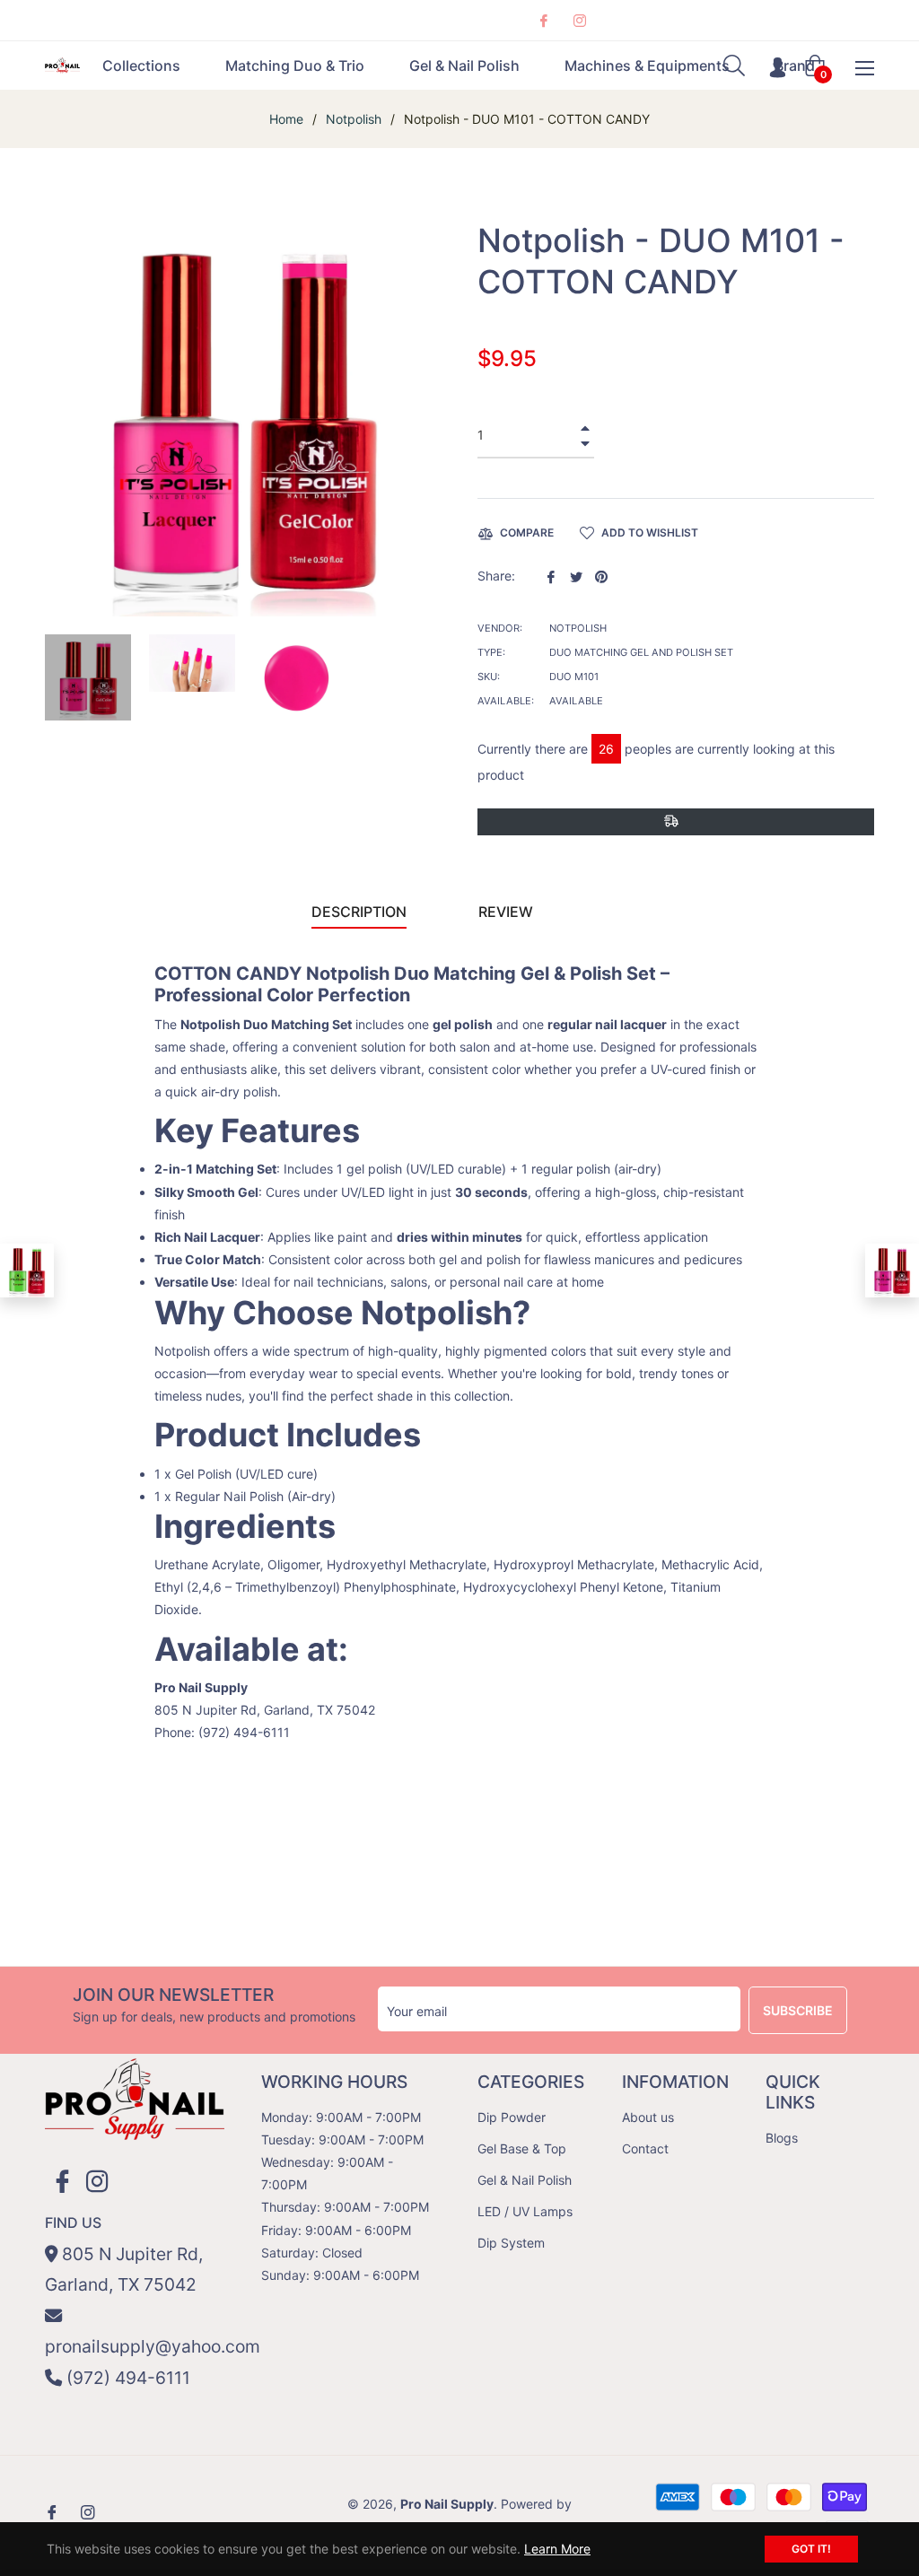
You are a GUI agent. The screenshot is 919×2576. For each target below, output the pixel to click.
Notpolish (354, 119)
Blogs (782, 2138)
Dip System (511, 2243)
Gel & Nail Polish (525, 2180)
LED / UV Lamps (525, 2211)
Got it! (811, 2549)
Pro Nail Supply (447, 2504)
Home (286, 119)
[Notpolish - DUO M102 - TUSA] (892, 1271)
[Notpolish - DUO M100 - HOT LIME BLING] (27, 1271)
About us (648, 2117)
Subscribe (798, 2010)
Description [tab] (359, 912)
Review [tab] (508, 912)
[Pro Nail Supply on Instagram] (579, 20)
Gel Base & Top (522, 2148)
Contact (645, 2148)
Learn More (557, 2549)
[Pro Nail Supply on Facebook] (543, 20)
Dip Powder (512, 2117)
